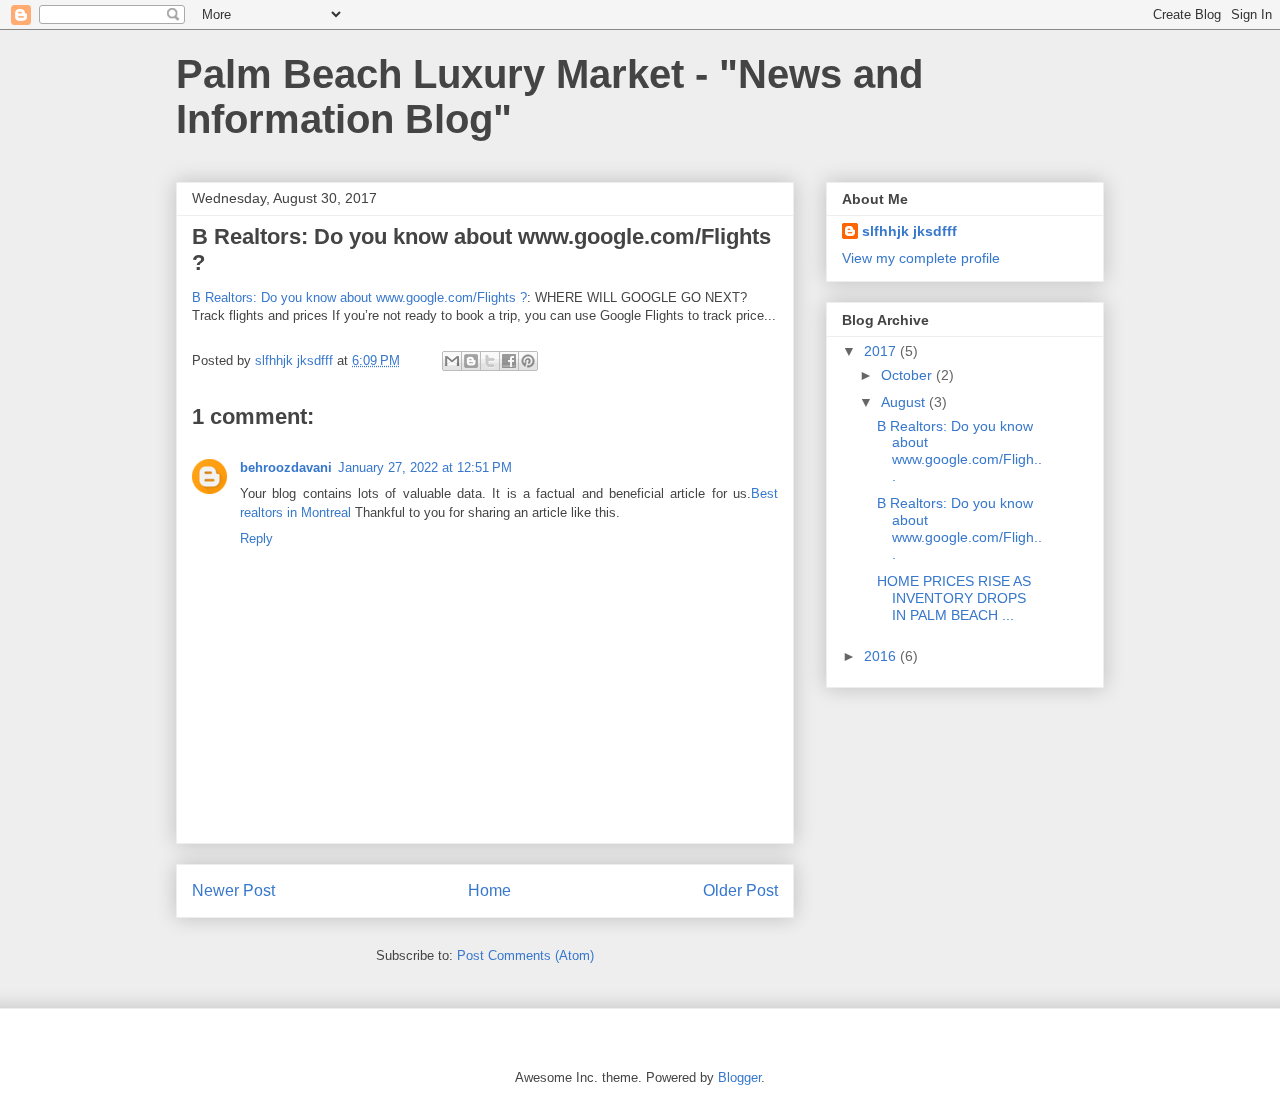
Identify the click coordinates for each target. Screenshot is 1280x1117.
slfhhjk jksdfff (909, 231)
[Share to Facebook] (509, 361)
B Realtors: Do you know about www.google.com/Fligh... (959, 451)
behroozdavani (286, 467)
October (908, 375)
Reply (256, 538)
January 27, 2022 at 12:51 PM (425, 467)
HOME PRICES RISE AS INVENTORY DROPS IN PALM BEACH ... (954, 598)
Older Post (740, 890)
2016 (882, 656)
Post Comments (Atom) (525, 955)
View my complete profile (921, 258)
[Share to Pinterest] (528, 361)
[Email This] (452, 361)
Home (489, 890)
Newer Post (233, 890)
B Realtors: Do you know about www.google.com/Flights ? (359, 297)
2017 (882, 351)
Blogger (739, 1077)
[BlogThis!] (471, 361)
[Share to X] (490, 361)
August (905, 402)
